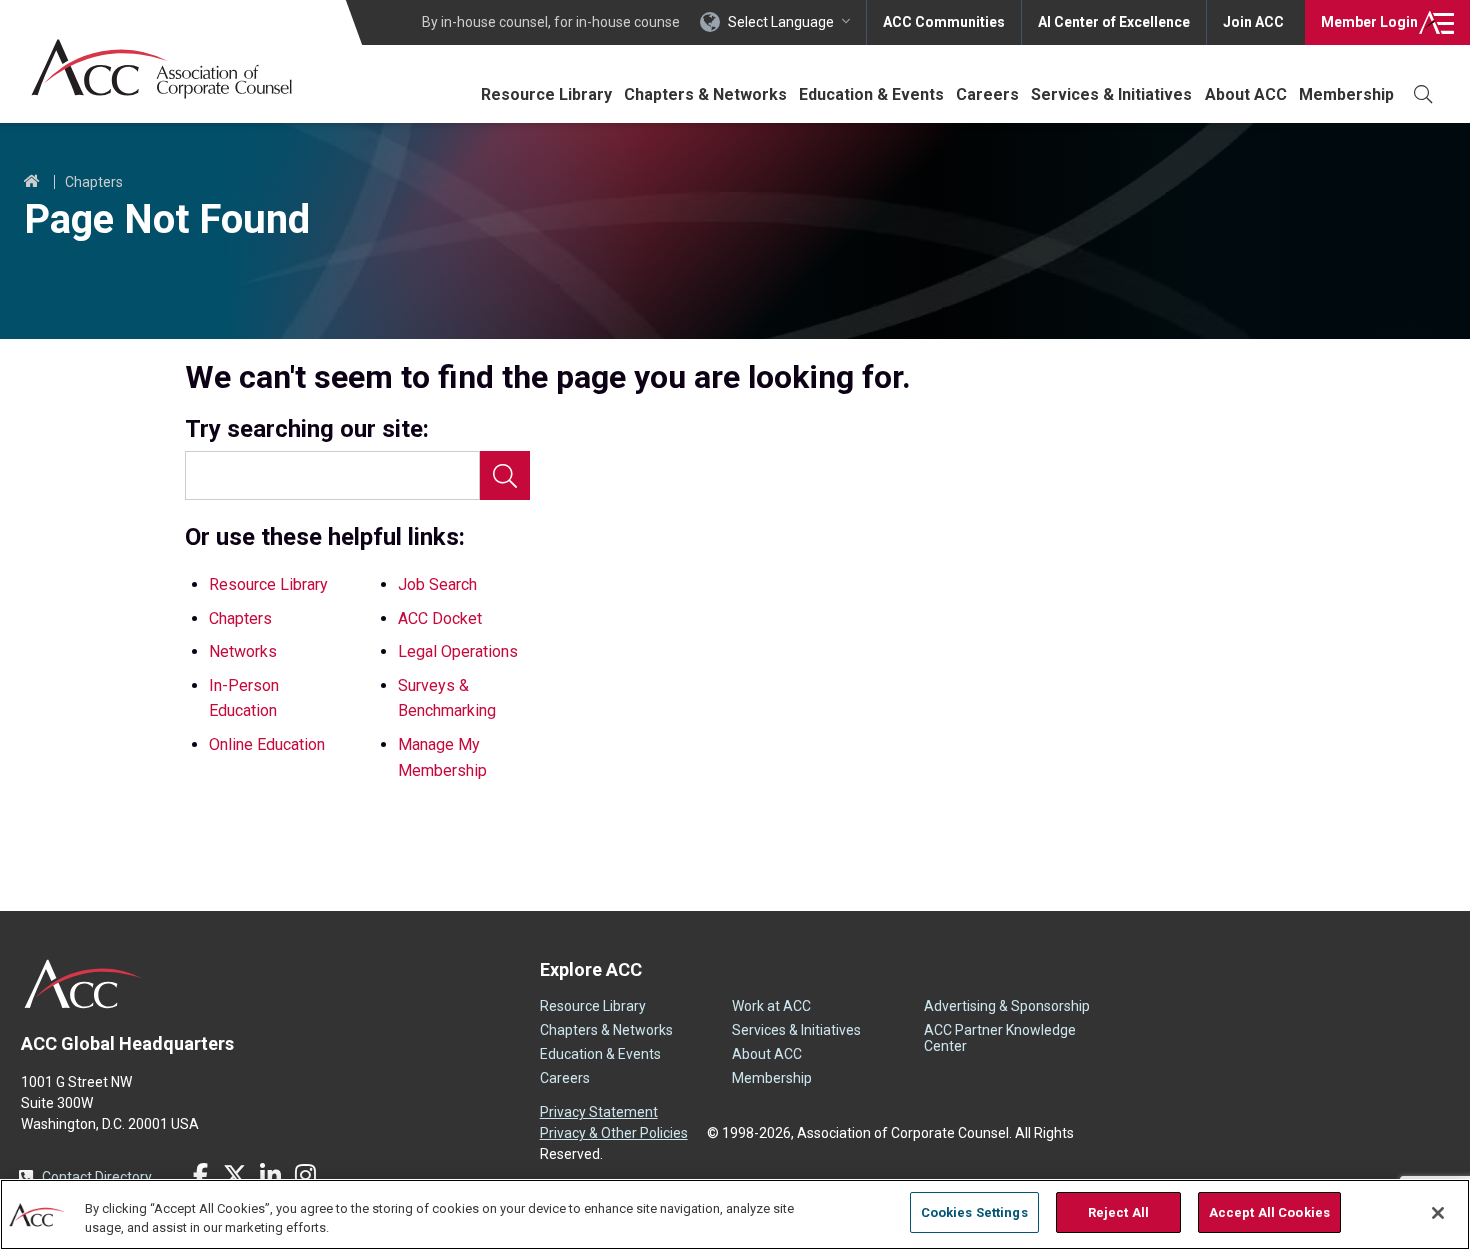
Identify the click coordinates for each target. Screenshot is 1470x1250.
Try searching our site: (307, 429)
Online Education (267, 744)
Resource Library (546, 94)
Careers (987, 94)
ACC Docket (440, 618)
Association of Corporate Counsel (161, 68)
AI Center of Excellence (1114, 22)
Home (32, 182)
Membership (1346, 94)
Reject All (1118, 1212)
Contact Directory (97, 1177)
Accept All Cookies (1269, 1212)
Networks (243, 651)
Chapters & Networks (705, 94)
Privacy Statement (599, 1112)
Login (1369, 22)
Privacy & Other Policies (614, 1133)
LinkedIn (270, 1175)
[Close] (1438, 1213)
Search (505, 475)
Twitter (235, 1175)
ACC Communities (944, 22)
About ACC (1246, 94)
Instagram (305, 1175)
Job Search (437, 584)
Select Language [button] (781, 22)
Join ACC (1253, 22)
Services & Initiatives (1111, 94)
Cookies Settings (974, 1212)
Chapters (94, 182)
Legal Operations (458, 651)
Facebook (200, 1175)
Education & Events (871, 94)
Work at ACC (771, 1006)
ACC (83, 984)
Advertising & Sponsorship (1007, 1006)
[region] (735, 1214)
